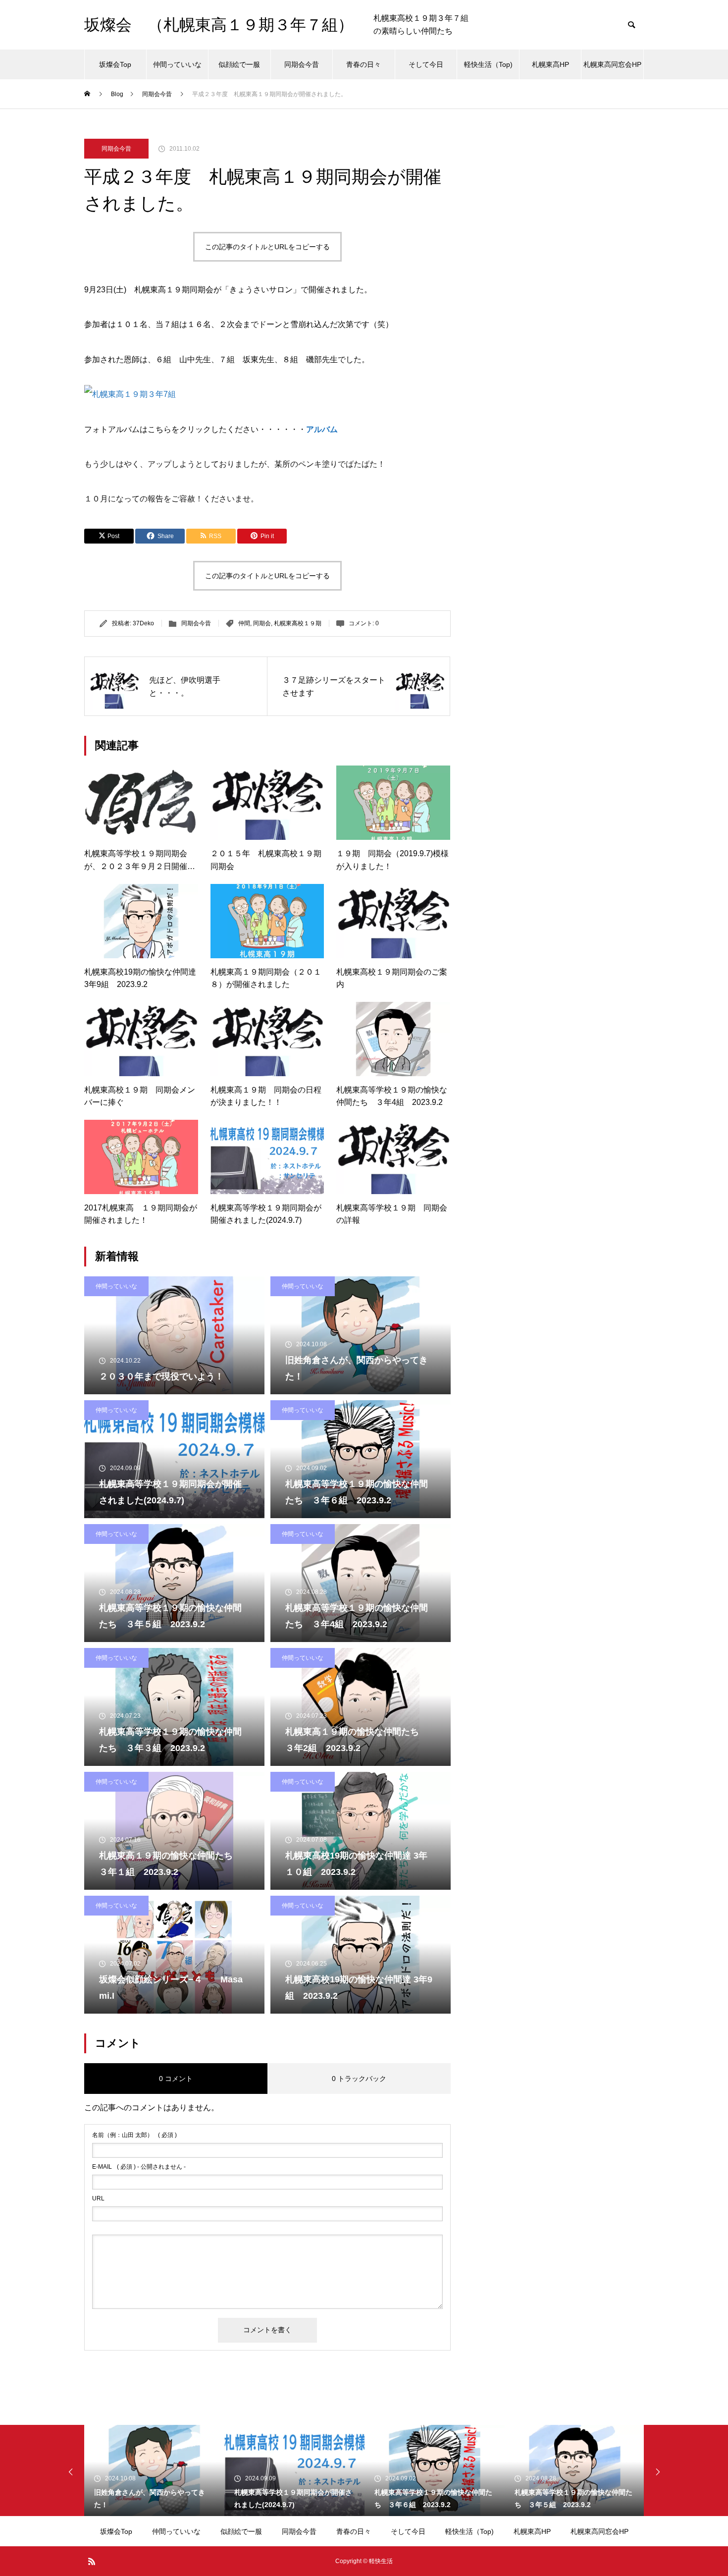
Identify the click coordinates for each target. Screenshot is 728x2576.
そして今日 (426, 64)
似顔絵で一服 (239, 64)
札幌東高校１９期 (298, 623)
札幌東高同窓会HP (612, 64)
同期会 (262, 623)
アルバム (322, 429)
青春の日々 (364, 64)
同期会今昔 (302, 64)
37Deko (143, 623)
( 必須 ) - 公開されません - (139, 2167)
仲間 (244, 623)
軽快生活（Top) (488, 64)
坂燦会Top (115, 64)
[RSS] (92, 2561)
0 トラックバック (359, 2079)
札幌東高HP (550, 64)
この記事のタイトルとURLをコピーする (267, 247)
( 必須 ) (134, 2135)
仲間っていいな (177, 64)
